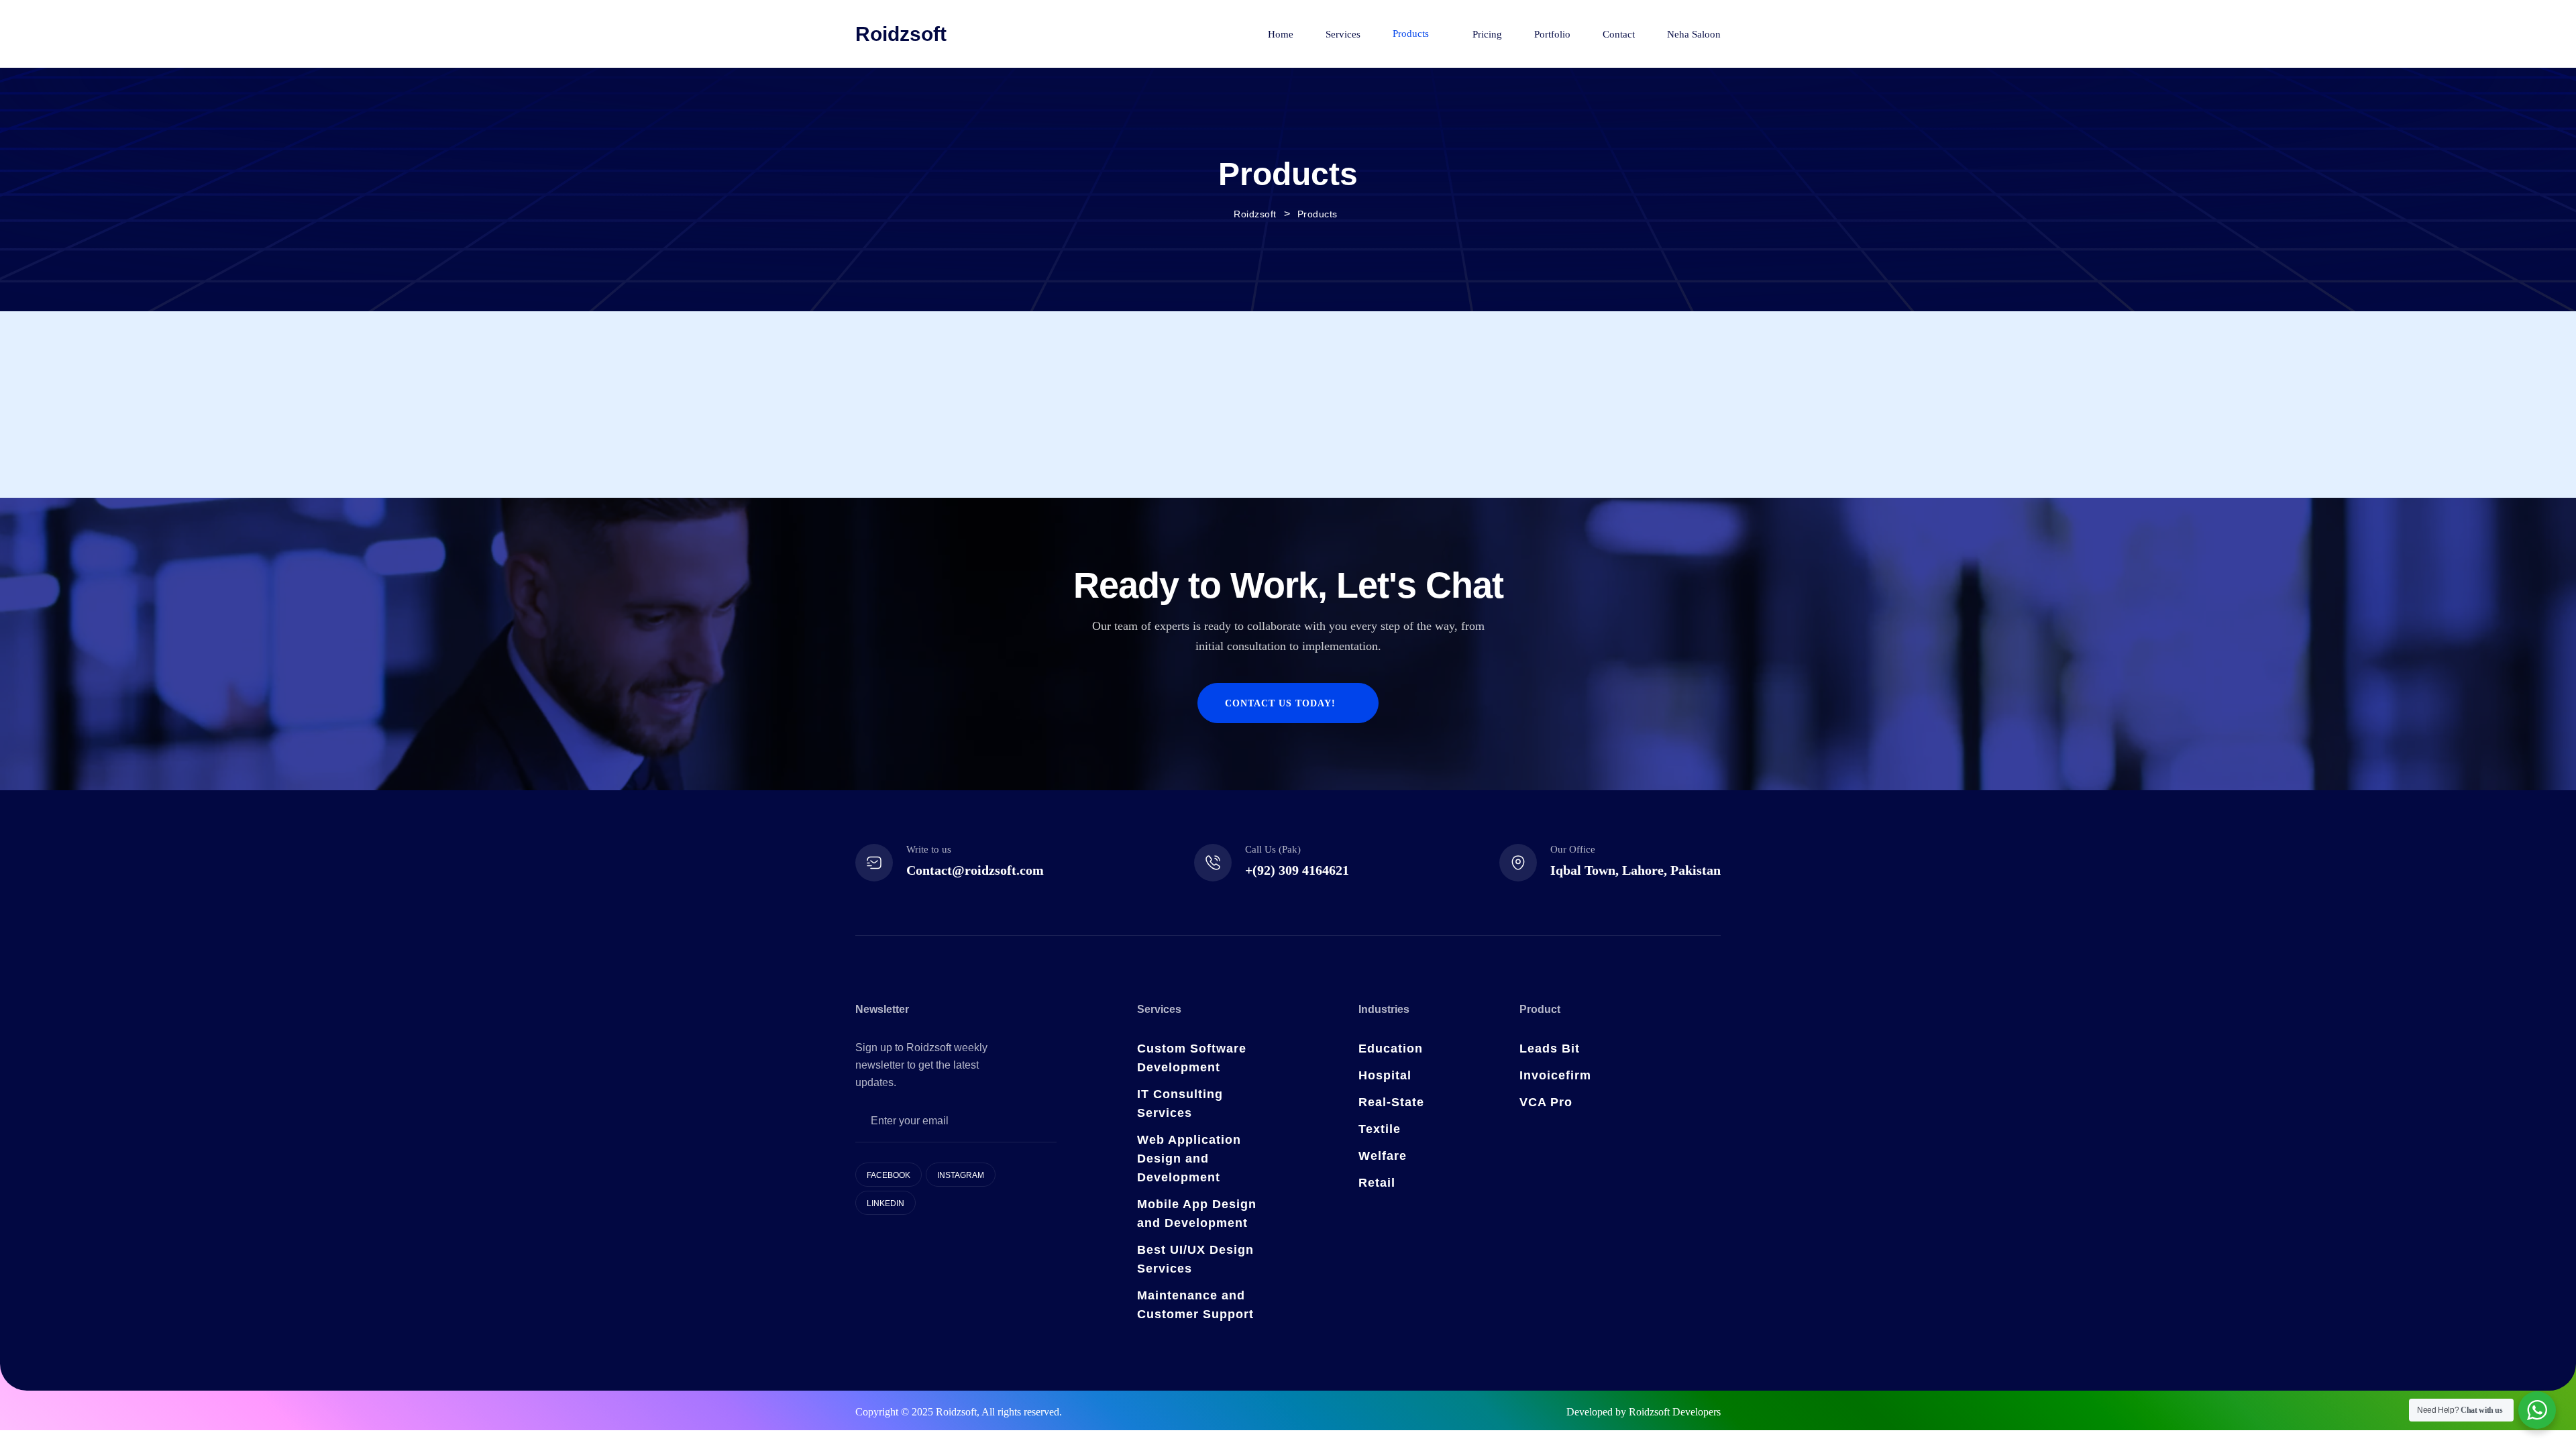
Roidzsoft (901, 34)
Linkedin (885, 1203)
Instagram (961, 1175)
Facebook (889, 1175)
